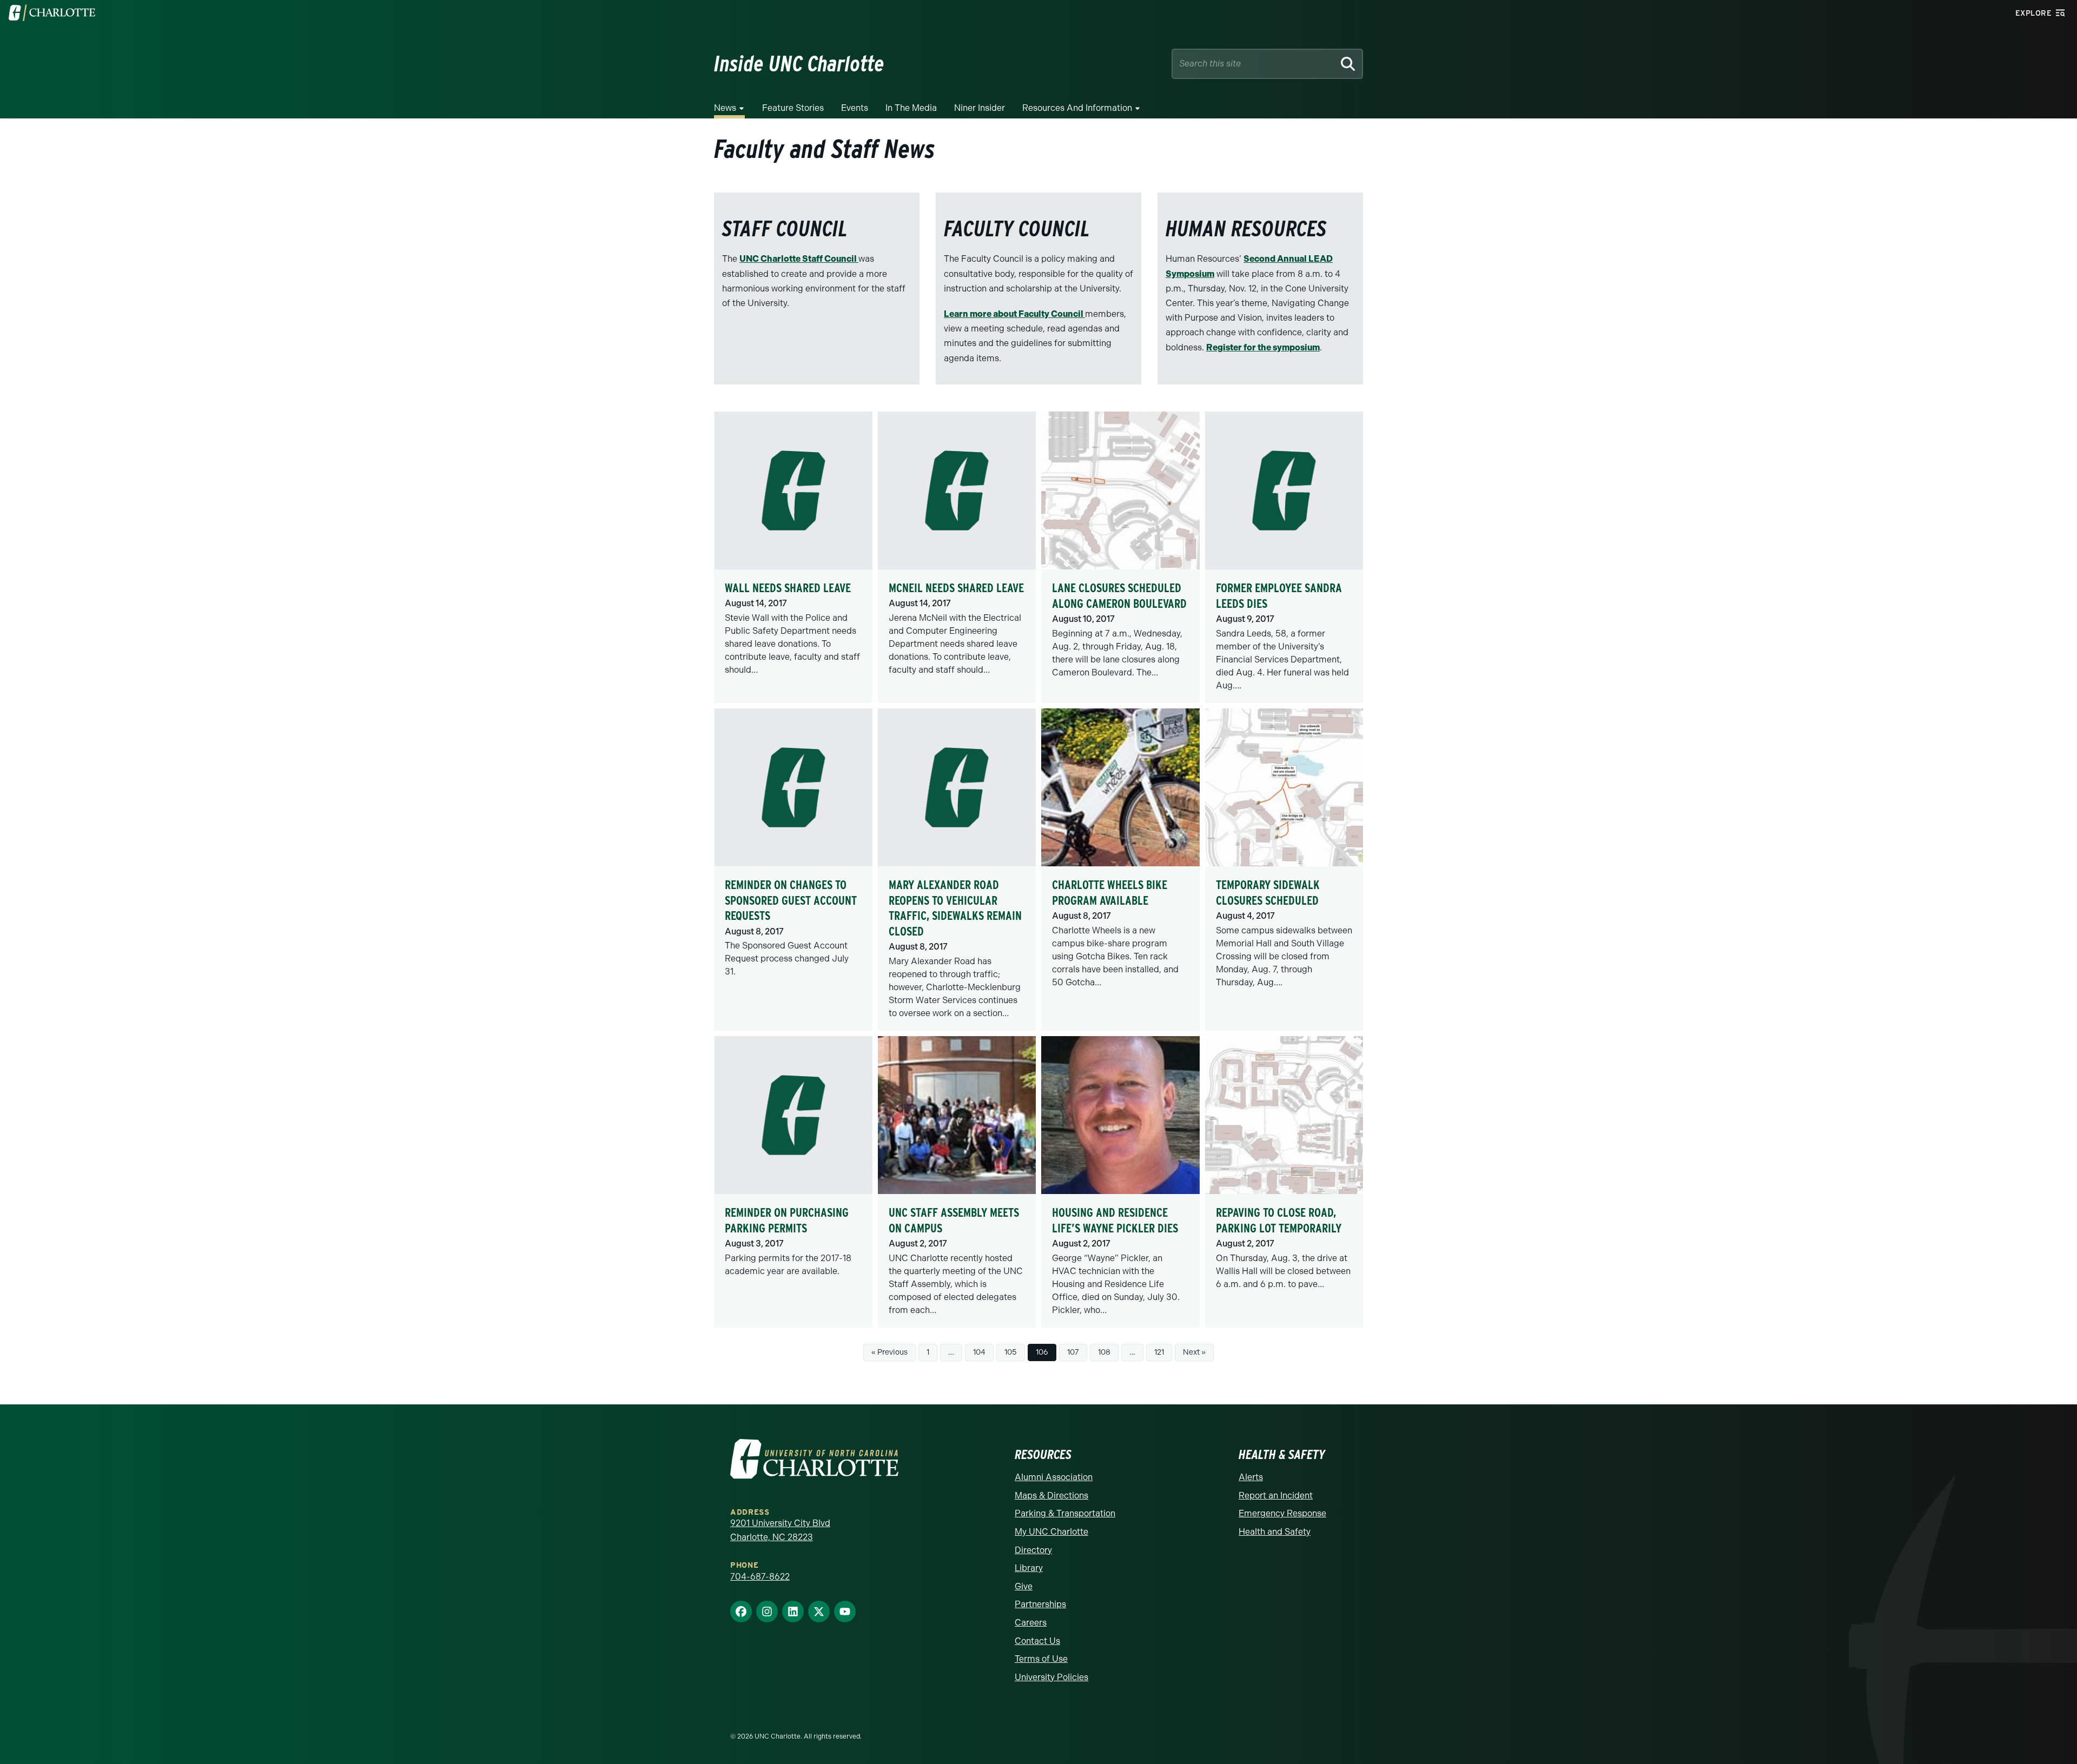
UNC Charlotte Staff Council (799, 259)
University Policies (1051, 1677)
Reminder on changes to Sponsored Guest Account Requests (791, 900)
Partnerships (1040, 1604)
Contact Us (1037, 1641)
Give (1024, 1586)
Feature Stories (793, 108)
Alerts (1251, 1477)
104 (979, 1352)
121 (1159, 1352)
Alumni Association (1054, 1477)
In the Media (911, 108)
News (725, 108)
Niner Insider (980, 108)
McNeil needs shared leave (956, 588)
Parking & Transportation (1065, 1513)
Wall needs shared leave (788, 588)
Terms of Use (1041, 1659)
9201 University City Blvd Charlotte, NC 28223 (780, 1530)
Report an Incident (1276, 1496)
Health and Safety (1275, 1532)
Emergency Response (1282, 1513)
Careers (1031, 1623)
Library (1029, 1568)
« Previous (889, 1352)
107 (1073, 1352)
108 (1104, 1352)
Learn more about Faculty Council (1014, 314)
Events (855, 108)
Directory (1033, 1550)
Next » (1194, 1352)
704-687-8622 (760, 1577)
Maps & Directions (1051, 1496)
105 (1011, 1352)
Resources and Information (1077, 108)
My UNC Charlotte (1051, 1532)
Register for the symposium (1263, 347)
